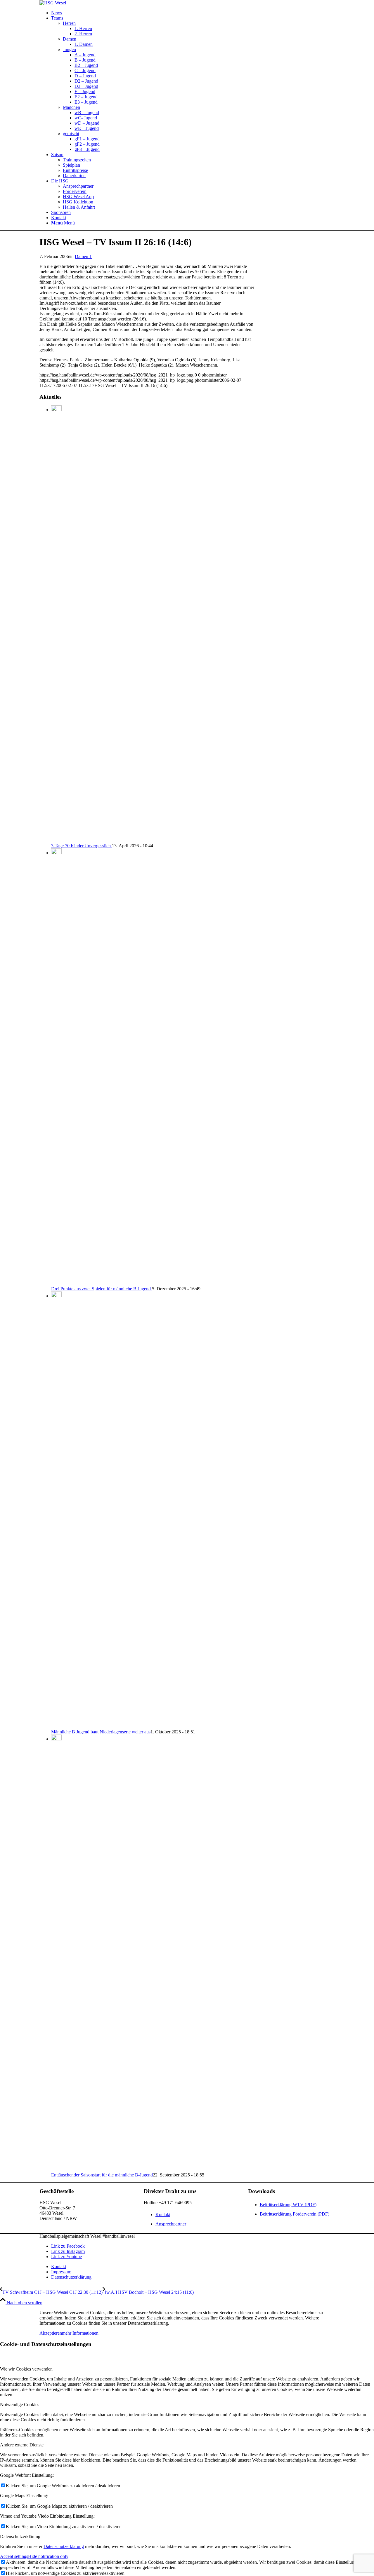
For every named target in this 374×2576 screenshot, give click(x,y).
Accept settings (14, 2556)
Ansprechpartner (171, 2224)
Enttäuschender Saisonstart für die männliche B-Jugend (102, 2175)
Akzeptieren (51, 2333)
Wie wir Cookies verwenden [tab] (26, 2369)
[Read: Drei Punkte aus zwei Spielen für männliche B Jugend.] (56, 853)
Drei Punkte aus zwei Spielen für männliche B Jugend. (102, 1289)
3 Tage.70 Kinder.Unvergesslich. (82, 846)
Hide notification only (48, 2556)
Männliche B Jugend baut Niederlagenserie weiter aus (101, 1732)
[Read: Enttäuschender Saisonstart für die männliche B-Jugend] (56, 1739)
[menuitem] (193, 13)
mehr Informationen (80, 2333)
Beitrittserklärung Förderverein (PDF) (295, 2214)
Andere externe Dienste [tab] (22, 2445)
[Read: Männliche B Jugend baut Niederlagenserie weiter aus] (56, 1296)
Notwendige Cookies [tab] (20, 2405)
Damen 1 (83, 256)
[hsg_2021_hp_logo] (53, 3)
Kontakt (163, 2215)
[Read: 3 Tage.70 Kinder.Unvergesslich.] (56, 410)
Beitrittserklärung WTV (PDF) (288, 2205)
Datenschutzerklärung (64, 2546)
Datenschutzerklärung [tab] (20, 2536)
